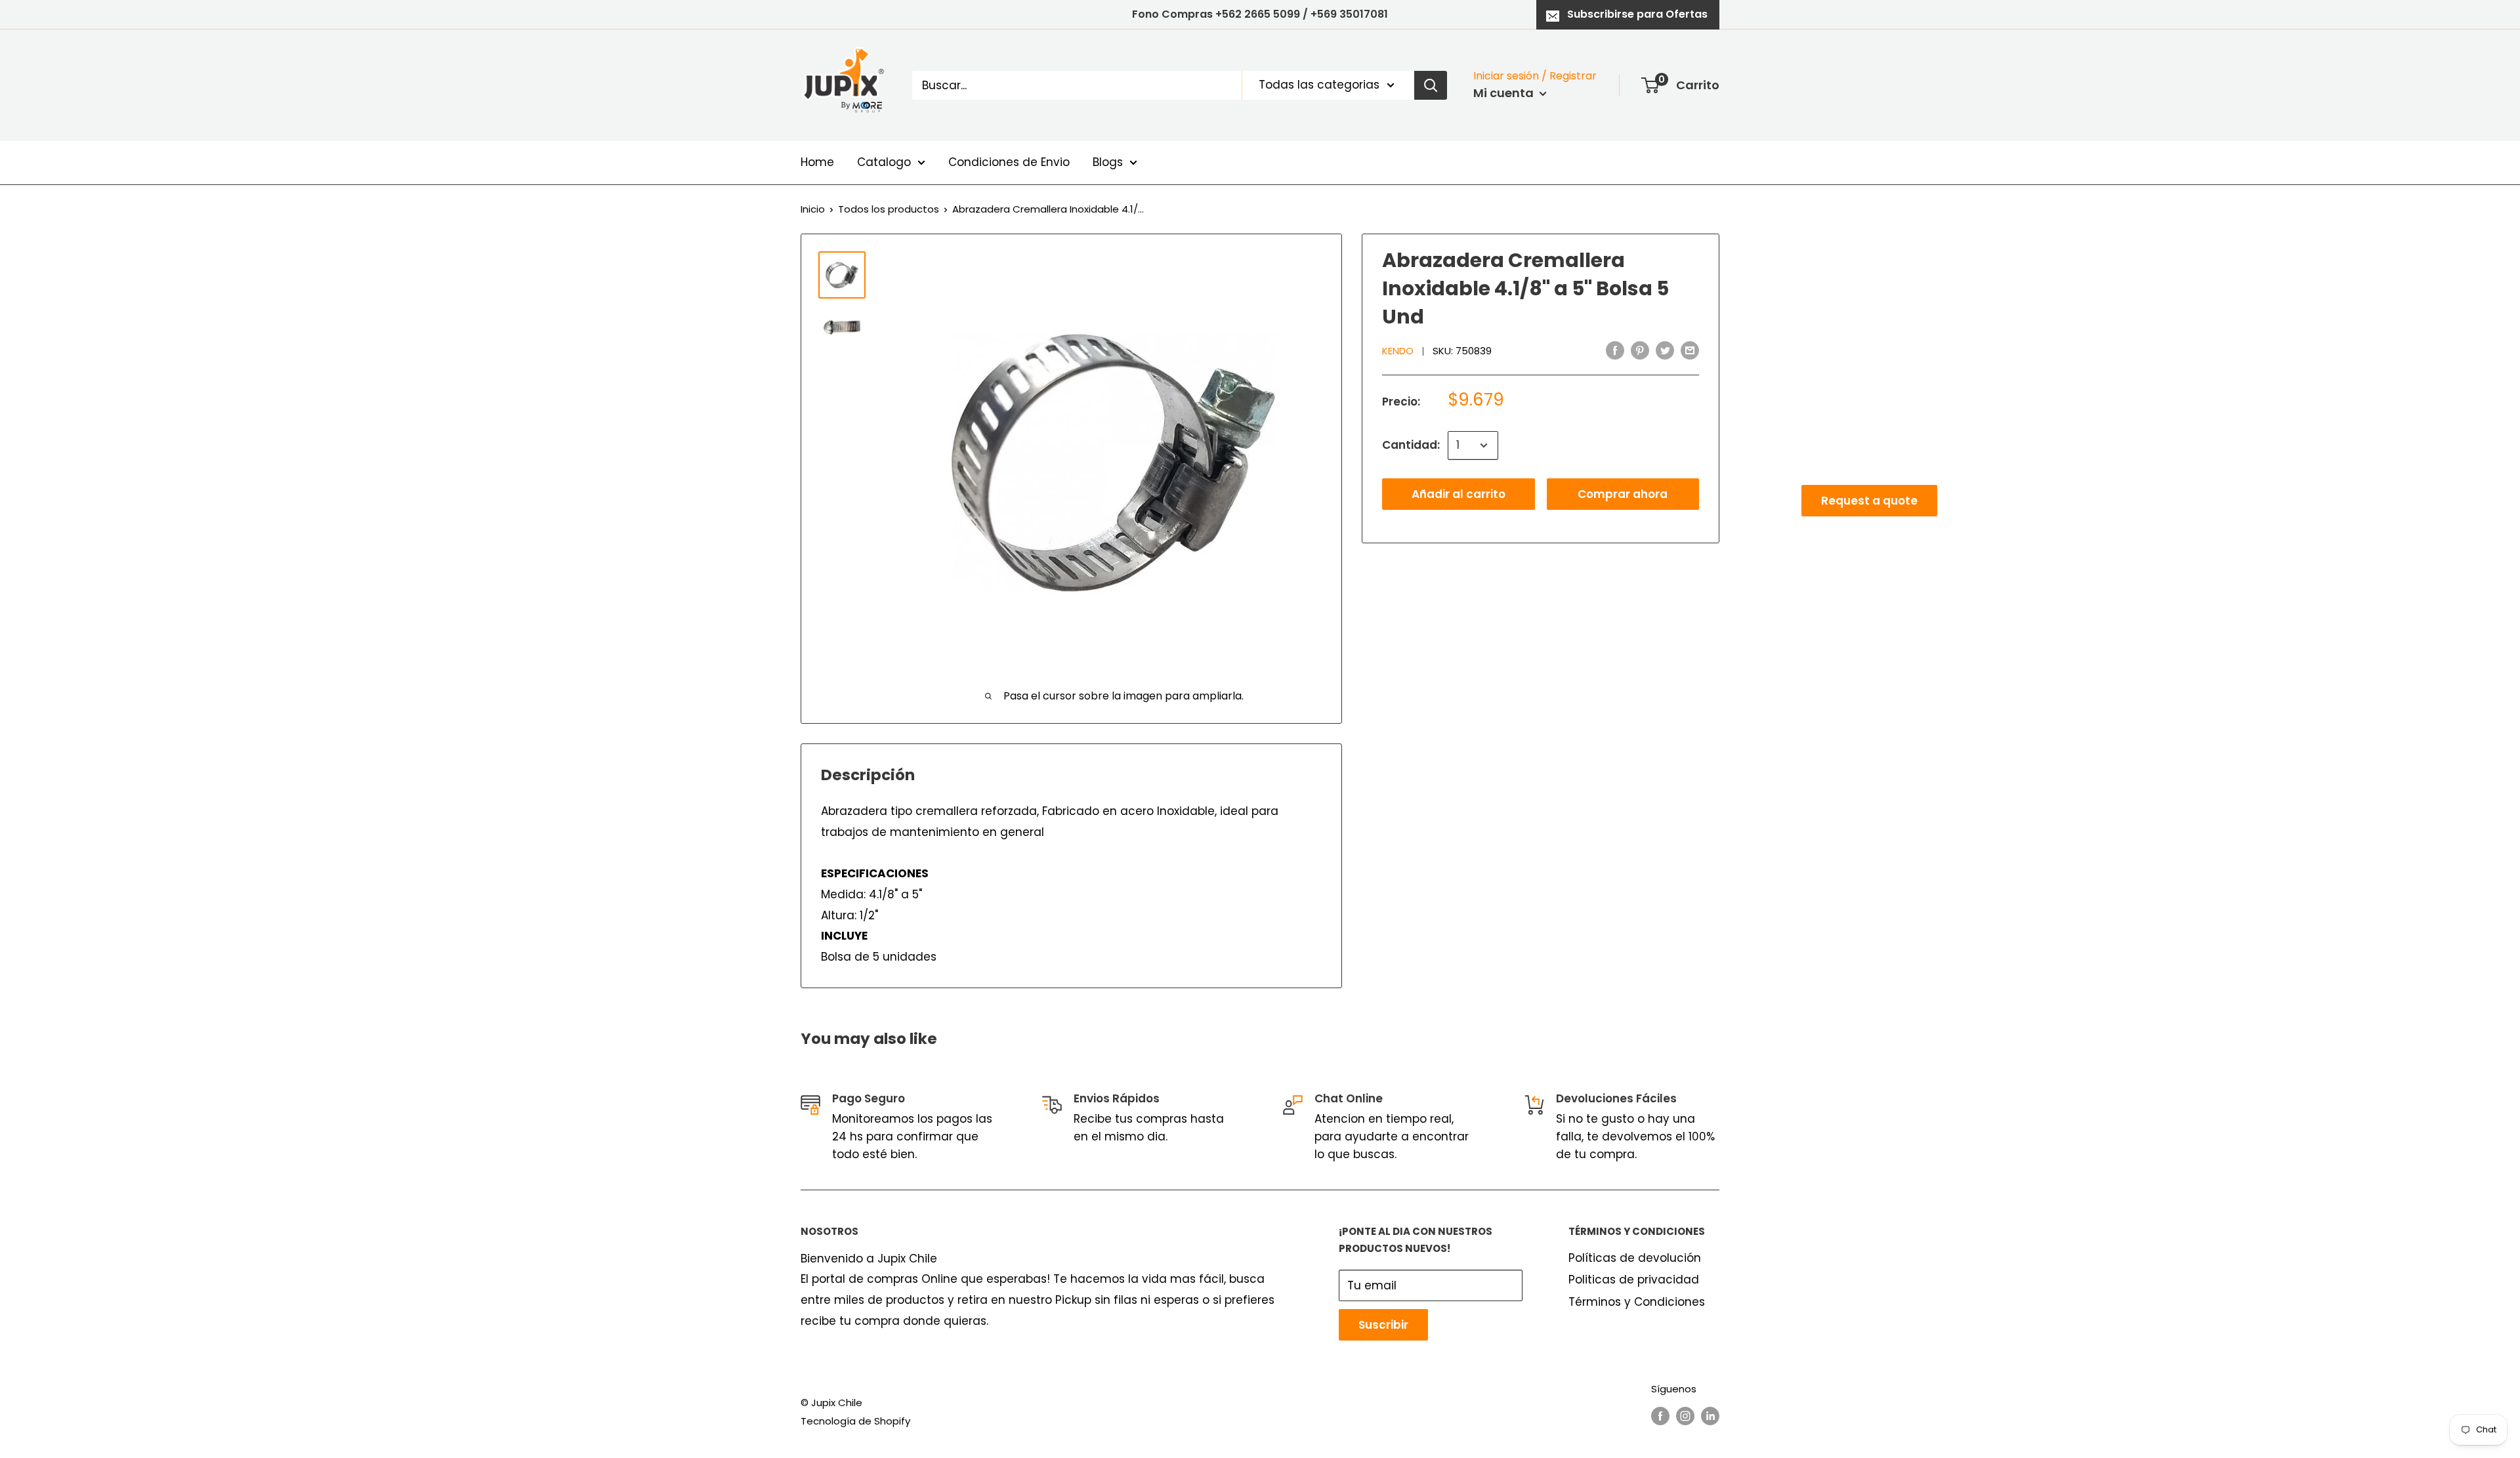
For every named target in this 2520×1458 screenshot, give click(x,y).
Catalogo (884, 162)
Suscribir (1383, 1325)
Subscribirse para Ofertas (1637, 14)
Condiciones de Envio (1009, 162)
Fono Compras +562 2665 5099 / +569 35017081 (1260, 14)
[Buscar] (1431, 85)
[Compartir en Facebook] (1615, 350)
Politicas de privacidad (1634, 1280)
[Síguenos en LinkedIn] (1710, 1416)
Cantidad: (1411, 445)
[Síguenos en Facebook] (1660, 1416)
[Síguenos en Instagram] (1685, 1416)
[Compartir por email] (1690, 350)
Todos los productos (889, 209)
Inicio (813, 209)
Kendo (1398, 351)
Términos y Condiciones (1637, 1302)
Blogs (1108, 162)
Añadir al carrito (1459, 494)
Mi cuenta (1505, 93)
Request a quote (1869, 501)
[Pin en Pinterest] (1640, 350)
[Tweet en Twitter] (1665, 350)
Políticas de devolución (1635, 1258)
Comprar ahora (1623, 494)
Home (817, 162)
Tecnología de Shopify (855, 1421)
